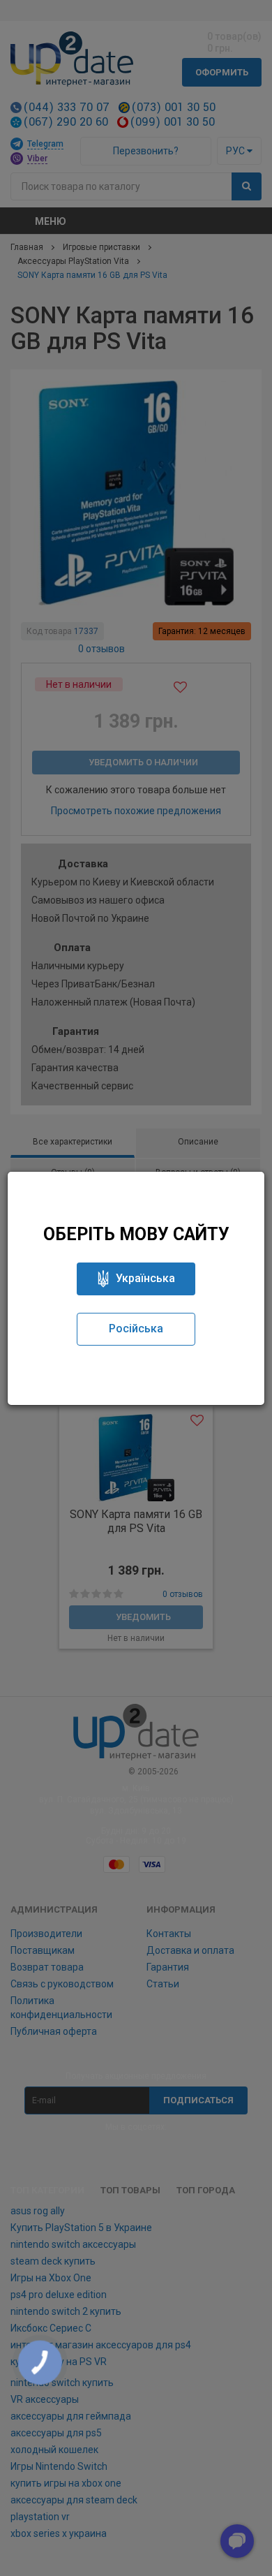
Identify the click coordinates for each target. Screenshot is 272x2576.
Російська (136, 1329)
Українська (145, 1278)
